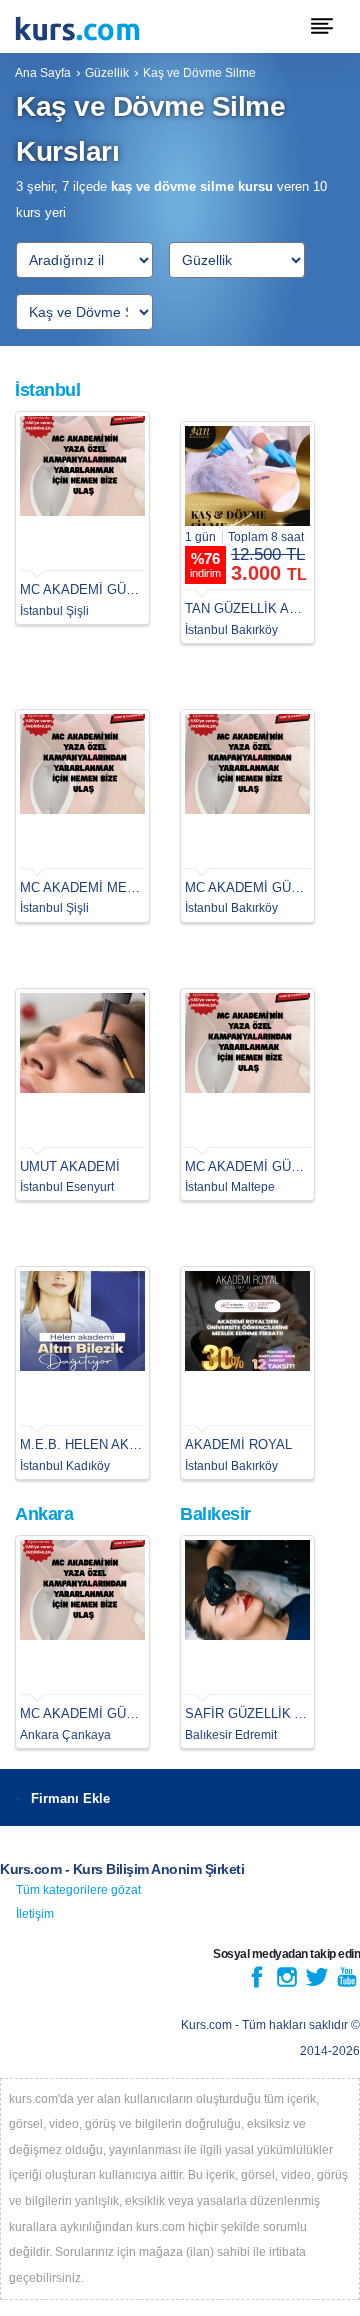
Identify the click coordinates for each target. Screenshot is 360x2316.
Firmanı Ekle (70, 1798)
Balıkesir (215, 1514)
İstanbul (47, 390)
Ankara (44, 1514)
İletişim (35, 1914)
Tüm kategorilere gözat (78, 1890)
